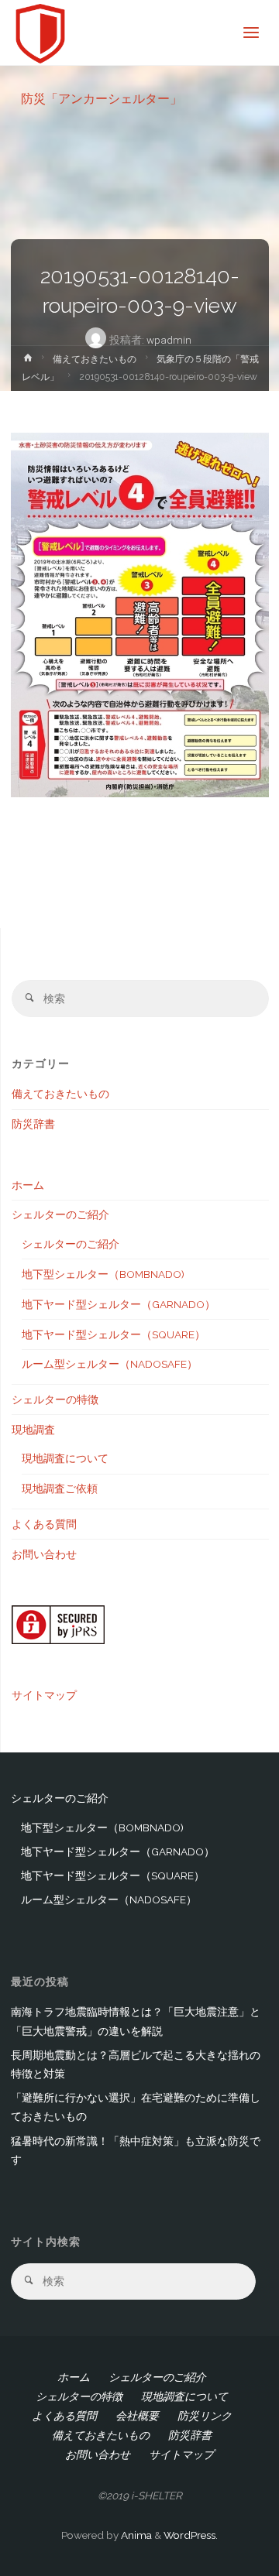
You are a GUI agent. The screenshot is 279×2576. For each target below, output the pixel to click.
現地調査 (33, 1430)
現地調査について (65, 1458)
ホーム (28, 1185)
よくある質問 (44, 1524)
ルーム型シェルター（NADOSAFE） (110, 1364)
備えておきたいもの (95, 359)
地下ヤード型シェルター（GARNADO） (119, 1304)
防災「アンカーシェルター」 (102, 98)
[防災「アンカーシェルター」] (41, 33)
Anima (135, 2535)
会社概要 (137, 2416)
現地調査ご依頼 (60, 1488)
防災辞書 (33, 1124)
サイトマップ (44, 1695)
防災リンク (205, 2416)
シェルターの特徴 (55, 1399)
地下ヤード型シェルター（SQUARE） (114, 1334)
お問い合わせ (44, 1554)
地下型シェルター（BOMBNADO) (103, 1274)
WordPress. (191, 2535)
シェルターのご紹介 (60, 1214)
